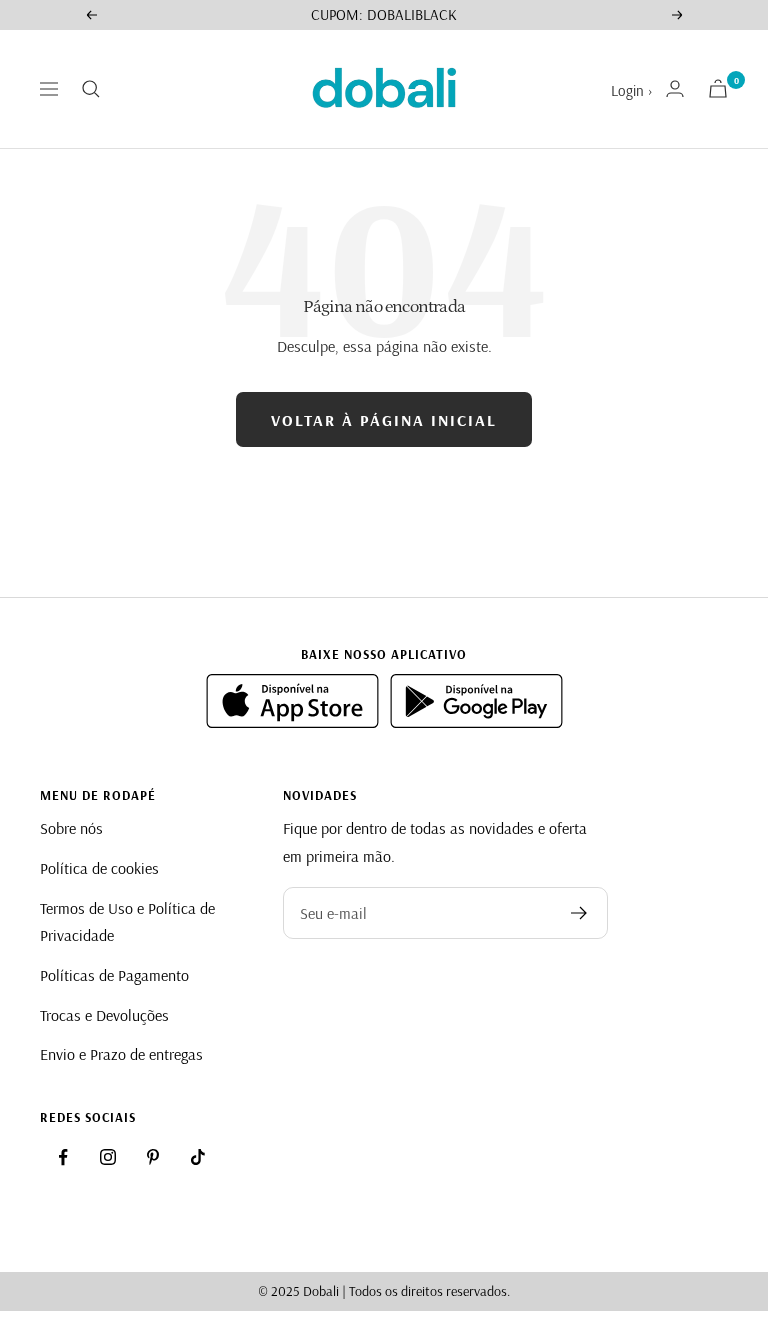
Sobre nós (71, 828)
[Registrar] (579, 913)
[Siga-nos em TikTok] (198, 1157)
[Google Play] (476, 722)
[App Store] (295, 722)
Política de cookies (99, 868)
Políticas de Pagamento (114, 975)
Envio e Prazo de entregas (121, 1054)
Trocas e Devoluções (104, 1015)
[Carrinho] (718, 88)
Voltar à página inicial (384, 420)
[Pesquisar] (91, 89)
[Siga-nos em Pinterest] (153, 1157)
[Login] (675, 88)
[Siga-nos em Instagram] (108, 1157)
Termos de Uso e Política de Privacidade (127, 922)
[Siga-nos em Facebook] (63, 1157)
